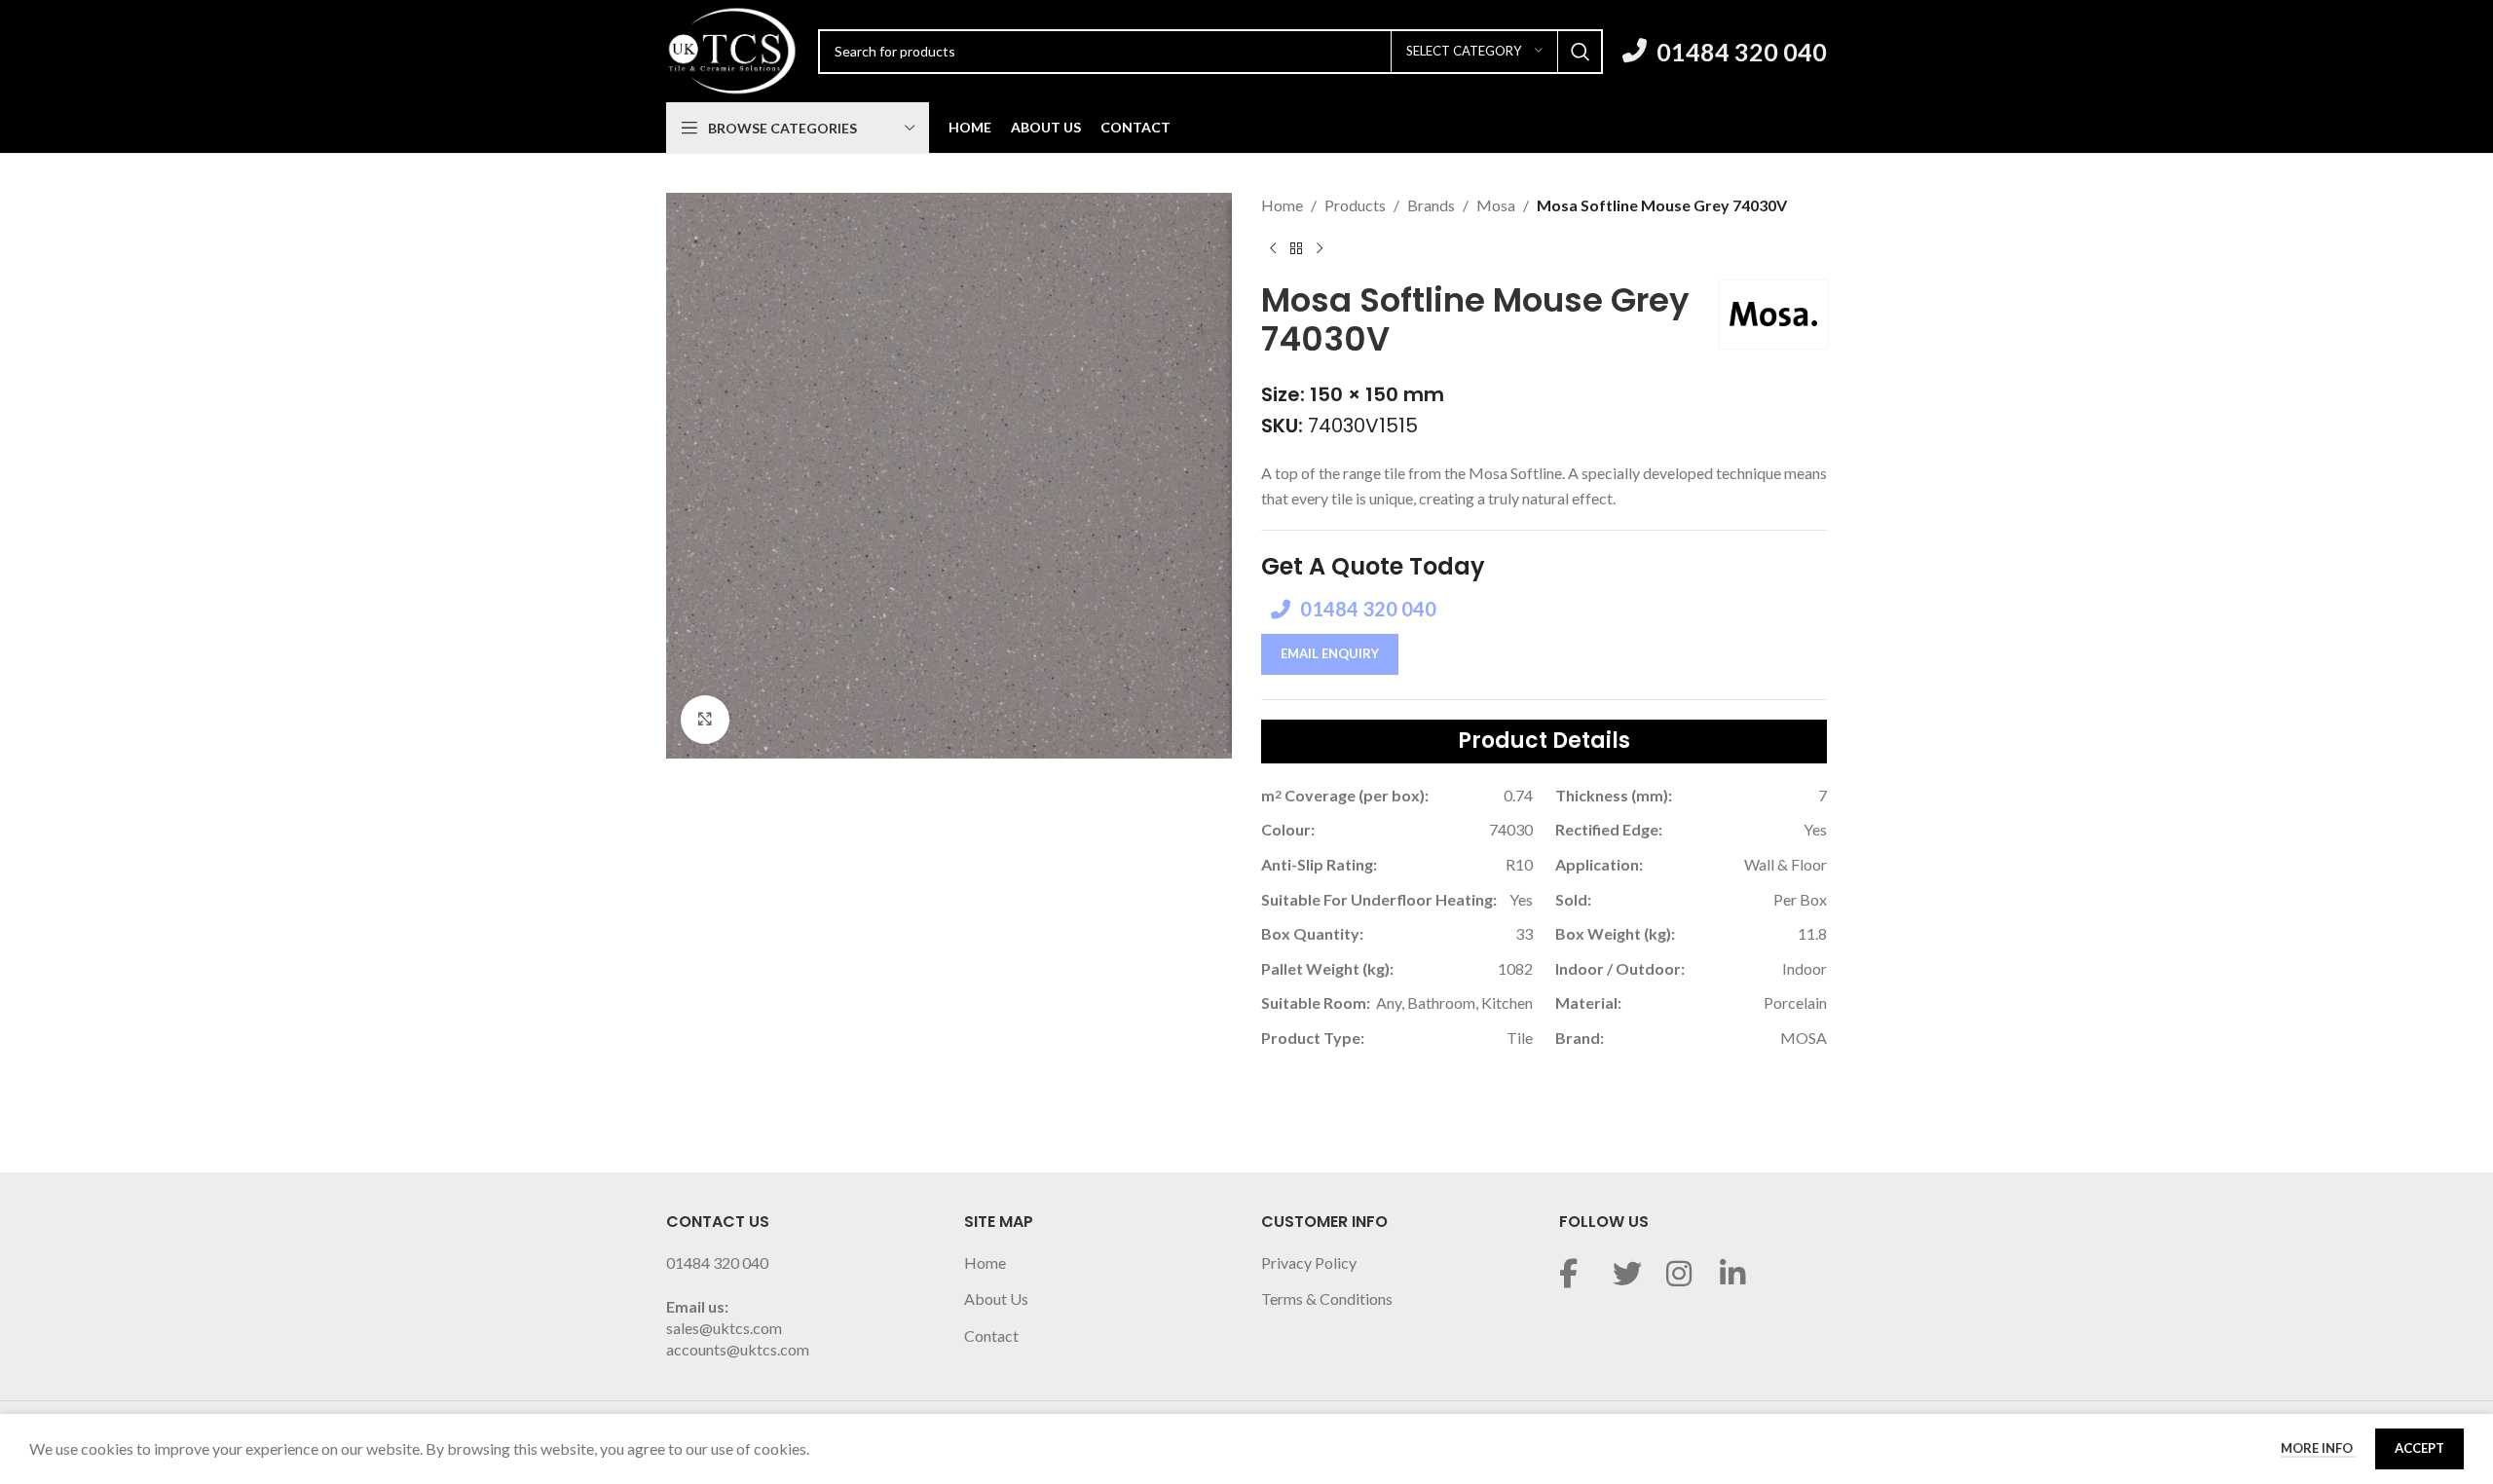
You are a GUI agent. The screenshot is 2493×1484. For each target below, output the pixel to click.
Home (1282, 205)
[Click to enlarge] (705, 720)
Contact (991, 1336)
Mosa (1496, 205)
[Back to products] (1296, 249)
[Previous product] (1273, 249)
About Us (996, 1298)
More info (2318, 1448)
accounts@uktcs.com (738, 1349)
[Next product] (1320, 249)
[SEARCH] (1581, 52)
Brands (1431, 205)
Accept (2419, 1448)
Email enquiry (1330, 653)
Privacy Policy (1309, 1262)
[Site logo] (732, 49)
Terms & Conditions (1327, 1298)
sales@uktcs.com (724, 1328)
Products (1355, 205)
